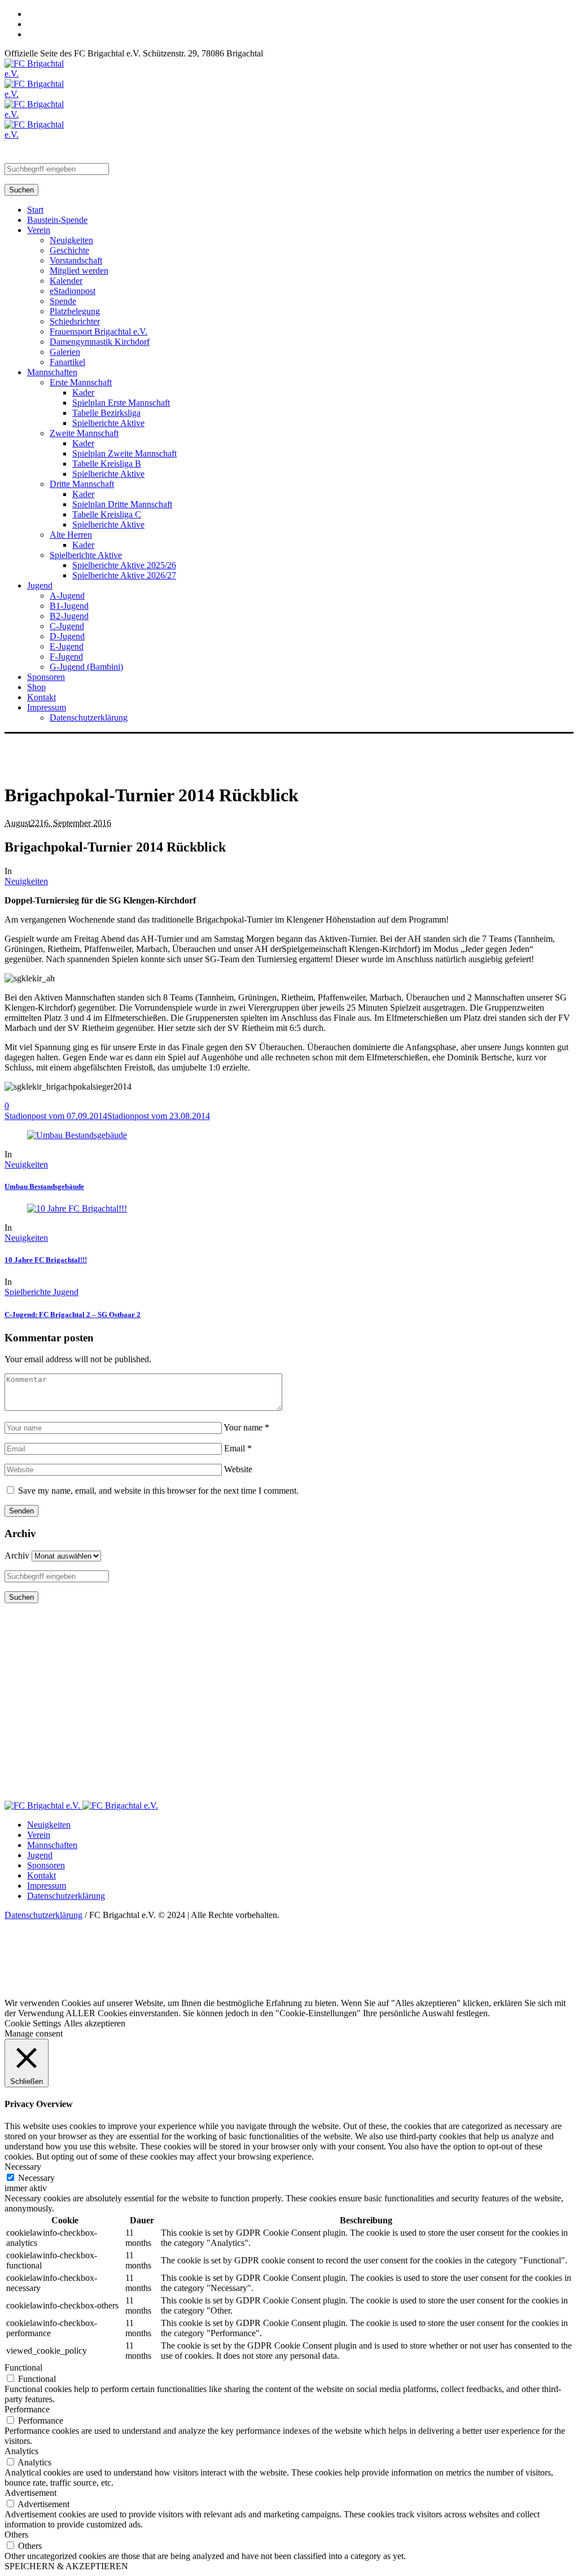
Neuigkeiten (26, 881)
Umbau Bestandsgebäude (44, 1186)
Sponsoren (46, 1865)
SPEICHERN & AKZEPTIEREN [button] (66, 2566)
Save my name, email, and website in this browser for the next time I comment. (158, 1491)
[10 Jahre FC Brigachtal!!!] (77, 1208)
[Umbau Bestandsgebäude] (77, 1135)
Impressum (47, 1886)
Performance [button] (27, 2409)
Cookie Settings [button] (33, 2023)
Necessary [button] (23, 2167)
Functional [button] (23, 2367)
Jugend (40, 1855)
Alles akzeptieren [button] (95, 2023)
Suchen (21, 190)
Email (238, 1448)
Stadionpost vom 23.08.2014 (159, 1116)
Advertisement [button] (30, 2493)
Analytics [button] (21, 2451)
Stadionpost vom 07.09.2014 (56, 1116)
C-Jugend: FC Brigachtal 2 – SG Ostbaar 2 (73, 1315)
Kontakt (41, 1875)
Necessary (36, 2178)
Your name (246, 1427)
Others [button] (16, 2535)
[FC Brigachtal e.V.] (81, 1805)
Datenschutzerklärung (66, 1896)
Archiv (17, 1555)
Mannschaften (52, 1845)
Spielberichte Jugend (41, 1292)
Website (238, 1469)
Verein (39, 1835)
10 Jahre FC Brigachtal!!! (46, 1260)
